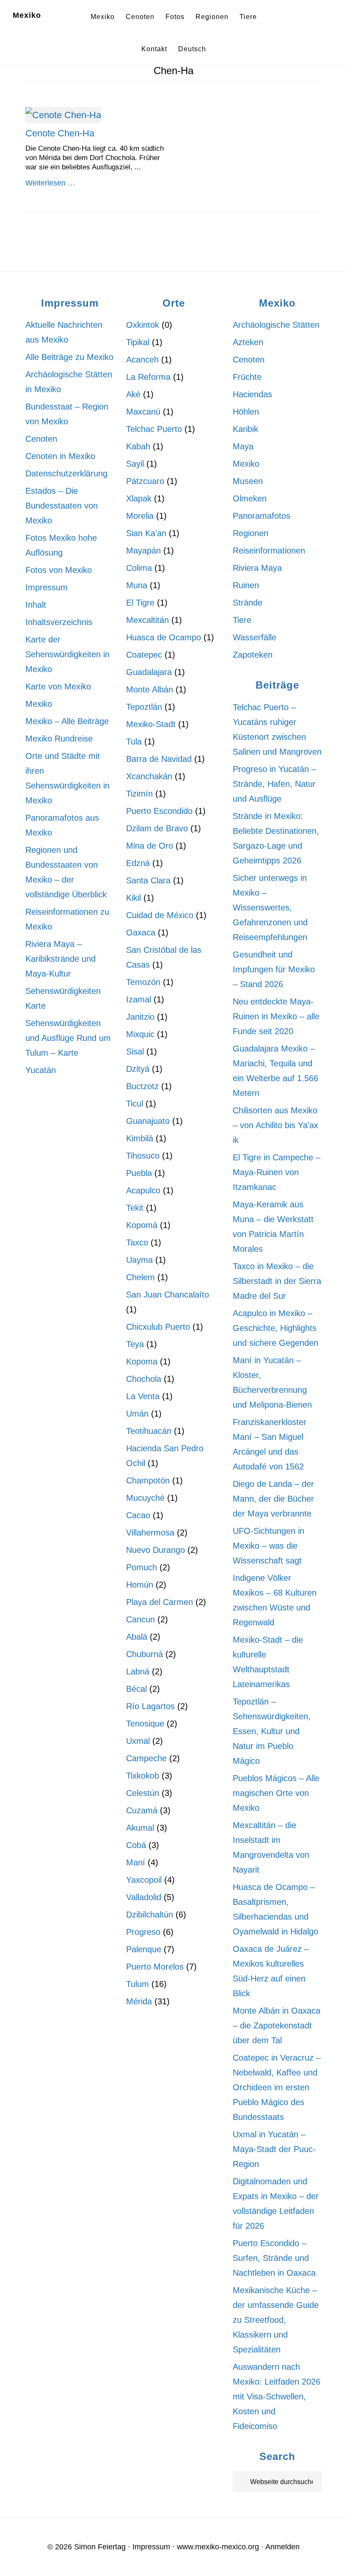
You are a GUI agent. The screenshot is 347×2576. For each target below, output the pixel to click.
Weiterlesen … (50, 183)
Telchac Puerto (154, 429)
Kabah (138, 446)
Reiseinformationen (269, 551)
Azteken (248, 342)
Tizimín (139, 794)
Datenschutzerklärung (66, 473)
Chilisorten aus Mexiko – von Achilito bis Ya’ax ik (275, 1125)
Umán (137, 1414)
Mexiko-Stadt (151, 724)
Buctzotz (142, 1086)
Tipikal (138, 342)
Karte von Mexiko (58, 686)
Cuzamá (142, 1810)
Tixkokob (143, 1776)
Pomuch (142, 1567)
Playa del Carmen (160, 1602)
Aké (133, 394)
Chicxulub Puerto (158, 1327)
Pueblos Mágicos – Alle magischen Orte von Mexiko (276, 1793)
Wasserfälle (255, 637)
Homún (140, 1585)
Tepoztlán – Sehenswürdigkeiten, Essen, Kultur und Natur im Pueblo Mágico (272, 1731)
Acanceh (142, 360)
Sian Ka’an (146, 533)
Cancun (140, 1619)
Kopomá (142, 1225)
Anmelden (282, 2547)
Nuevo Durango (156, 1550)
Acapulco (143, 1190)
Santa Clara (148, 880)
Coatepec (144, 655)
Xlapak (139, 498)
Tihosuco (143, 1156)
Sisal (135, 1051)
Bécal (136, 1689)
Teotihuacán (149, 1431)
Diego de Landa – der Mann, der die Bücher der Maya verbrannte (273, 1499)
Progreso (143, 1932)
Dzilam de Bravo (157, 828)
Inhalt (36, 605)
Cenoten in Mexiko (60, 456)
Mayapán (143, 551)
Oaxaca (141, 932)
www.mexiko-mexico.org (218, 2547)
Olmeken (250, 498)
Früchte (247, 377)
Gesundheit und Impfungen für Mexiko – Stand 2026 (274, 969)
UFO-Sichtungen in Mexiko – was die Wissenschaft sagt (269, 1546)
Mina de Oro (150, 846)
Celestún (143, 1793)
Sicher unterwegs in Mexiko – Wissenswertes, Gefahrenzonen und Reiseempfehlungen (270, 908)
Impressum (47, 587)
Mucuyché (145, 1498)
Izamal (139, 999)
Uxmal (138, 1741)
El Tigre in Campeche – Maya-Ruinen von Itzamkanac (277, 1172)
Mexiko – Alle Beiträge (67, 721)
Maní (136, 1862)
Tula (134, 742)
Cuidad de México (160, 915)
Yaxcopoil (144, 1880)
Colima (139, 568)
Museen (248, 481)
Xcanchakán (149, 776)
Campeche (146, 1758)
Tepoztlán (144, 707)
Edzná (138, 863)
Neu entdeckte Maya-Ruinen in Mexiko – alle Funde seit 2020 (276, 1016)
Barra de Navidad (159, 759)
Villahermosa (150, 1533)
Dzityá (138, 1069)
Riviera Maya (257, 568)
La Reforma (148, 377)
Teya (135, 1344)
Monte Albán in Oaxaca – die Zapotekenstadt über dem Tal (277, 2025)
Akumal (140, 1828)
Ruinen (246, 585)
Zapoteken (253, 655)
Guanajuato (148, 1121)
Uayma (139, 1260)
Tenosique (145, 1724)
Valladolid (144, 1897)
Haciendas (252, 394)
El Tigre (140, 603)
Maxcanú (143, 412)
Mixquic (140, 1034)
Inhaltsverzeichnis (59, 622)
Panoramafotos (262, 516)
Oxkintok (143, 325)
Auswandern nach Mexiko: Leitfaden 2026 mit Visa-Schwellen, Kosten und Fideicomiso (277, 2396)
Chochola (144, 1379)
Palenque (144, 1949)
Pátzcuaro (145, 481)
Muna (137, 585)
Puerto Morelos (155, 1967)
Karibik (245, 429)
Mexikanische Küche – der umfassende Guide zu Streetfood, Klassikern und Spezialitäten (276, 2320)
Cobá (136, 1845)
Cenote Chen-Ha (60, 133)
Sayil (135, 464)
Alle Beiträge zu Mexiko (69, 357)
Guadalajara (149, 672)
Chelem (140, 1277)
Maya (243, 446)
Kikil (134, 898)
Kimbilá (140, 1138)
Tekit (135, 1208)
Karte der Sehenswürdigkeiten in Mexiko (67, 654)
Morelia (140, 516)
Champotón (148, 1480)
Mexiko (27, 15)
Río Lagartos (150, 1706)
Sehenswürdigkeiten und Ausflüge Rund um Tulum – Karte (68, 1038)
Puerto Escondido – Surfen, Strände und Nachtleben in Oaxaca (274, 2258)
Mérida (139, 2001)
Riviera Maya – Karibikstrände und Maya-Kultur (61, 959)
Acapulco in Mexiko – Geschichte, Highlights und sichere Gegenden (275, 1328)
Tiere (242, 620)
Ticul (135, 1104)
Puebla (139, 1173)
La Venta (143, 1396)
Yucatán (41, 1070)
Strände (248, 603)
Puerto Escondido (159, 811)
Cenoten (41, 439)
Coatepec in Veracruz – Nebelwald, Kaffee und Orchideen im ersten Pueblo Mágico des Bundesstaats (277, 2087)
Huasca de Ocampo (164, 637)
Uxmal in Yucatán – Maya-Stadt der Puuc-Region (274, 2149)
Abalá (137, 1637)
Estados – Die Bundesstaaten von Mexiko (62, 506)
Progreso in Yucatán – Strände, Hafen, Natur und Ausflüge (274, 784)
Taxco (137, 1242)
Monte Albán (150, 689)
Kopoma (142, 1361)
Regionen (251, 533)
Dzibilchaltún (150, 1915)
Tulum (138, 1984)
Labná (138, 1671)
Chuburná (145, 1654)
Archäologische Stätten (276, 325)
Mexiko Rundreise (59, 739)
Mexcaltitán (147, 620)
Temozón (143, 982)
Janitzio (140, 1017)
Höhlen (246, 412)
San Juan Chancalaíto (168, 1295)
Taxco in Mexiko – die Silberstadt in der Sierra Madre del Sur (277, 1281)
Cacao (138, 1515)
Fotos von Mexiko (59, 570)
